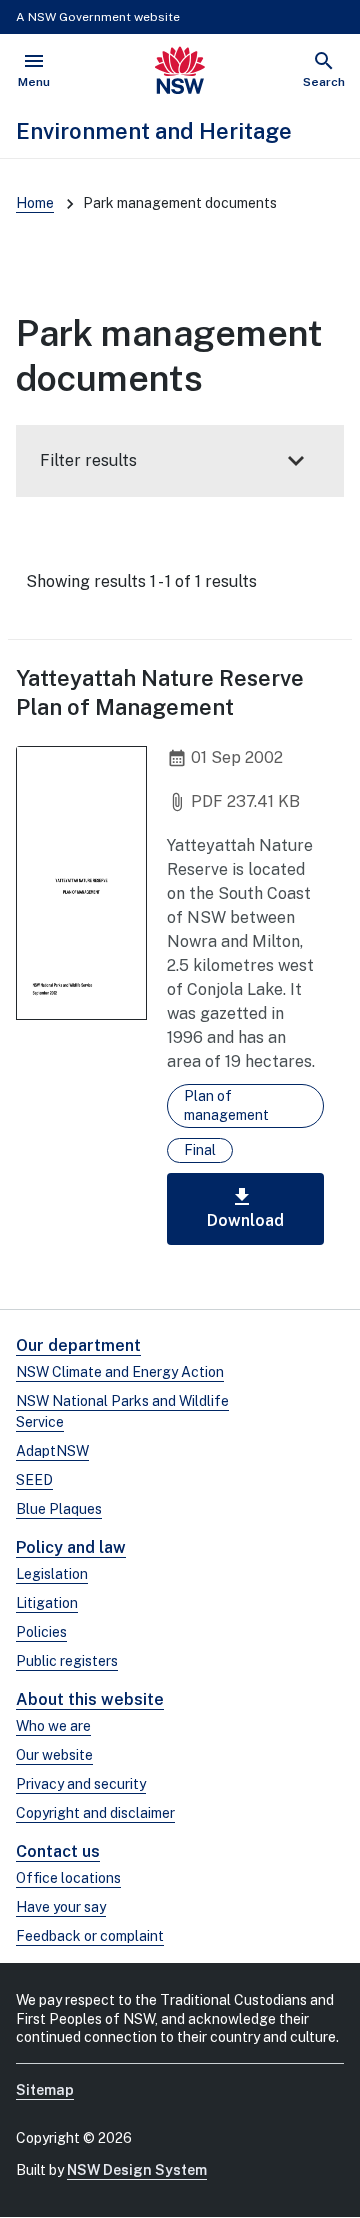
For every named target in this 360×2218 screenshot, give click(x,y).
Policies (41, 1632)
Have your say (61, 1907)
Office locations (68, 1878)
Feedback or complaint (90, 1936)
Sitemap (45, 2090)
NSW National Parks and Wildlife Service (122, 1411)
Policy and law (71, 1547)
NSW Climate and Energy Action (120, 1372)
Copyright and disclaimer (95, 1813)
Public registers (67, 1661)
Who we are (53, 1726)
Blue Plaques (59, 1509)
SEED (34, 1480)
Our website (54, 1755)
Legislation (52, 1574)
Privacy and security (81, 1784)
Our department (78, 1345)
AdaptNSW (52, 1451)
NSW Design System (137, 2170)
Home (35, 203)
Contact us (58, 1851)
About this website (90, 1699)
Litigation (47, 1603)
